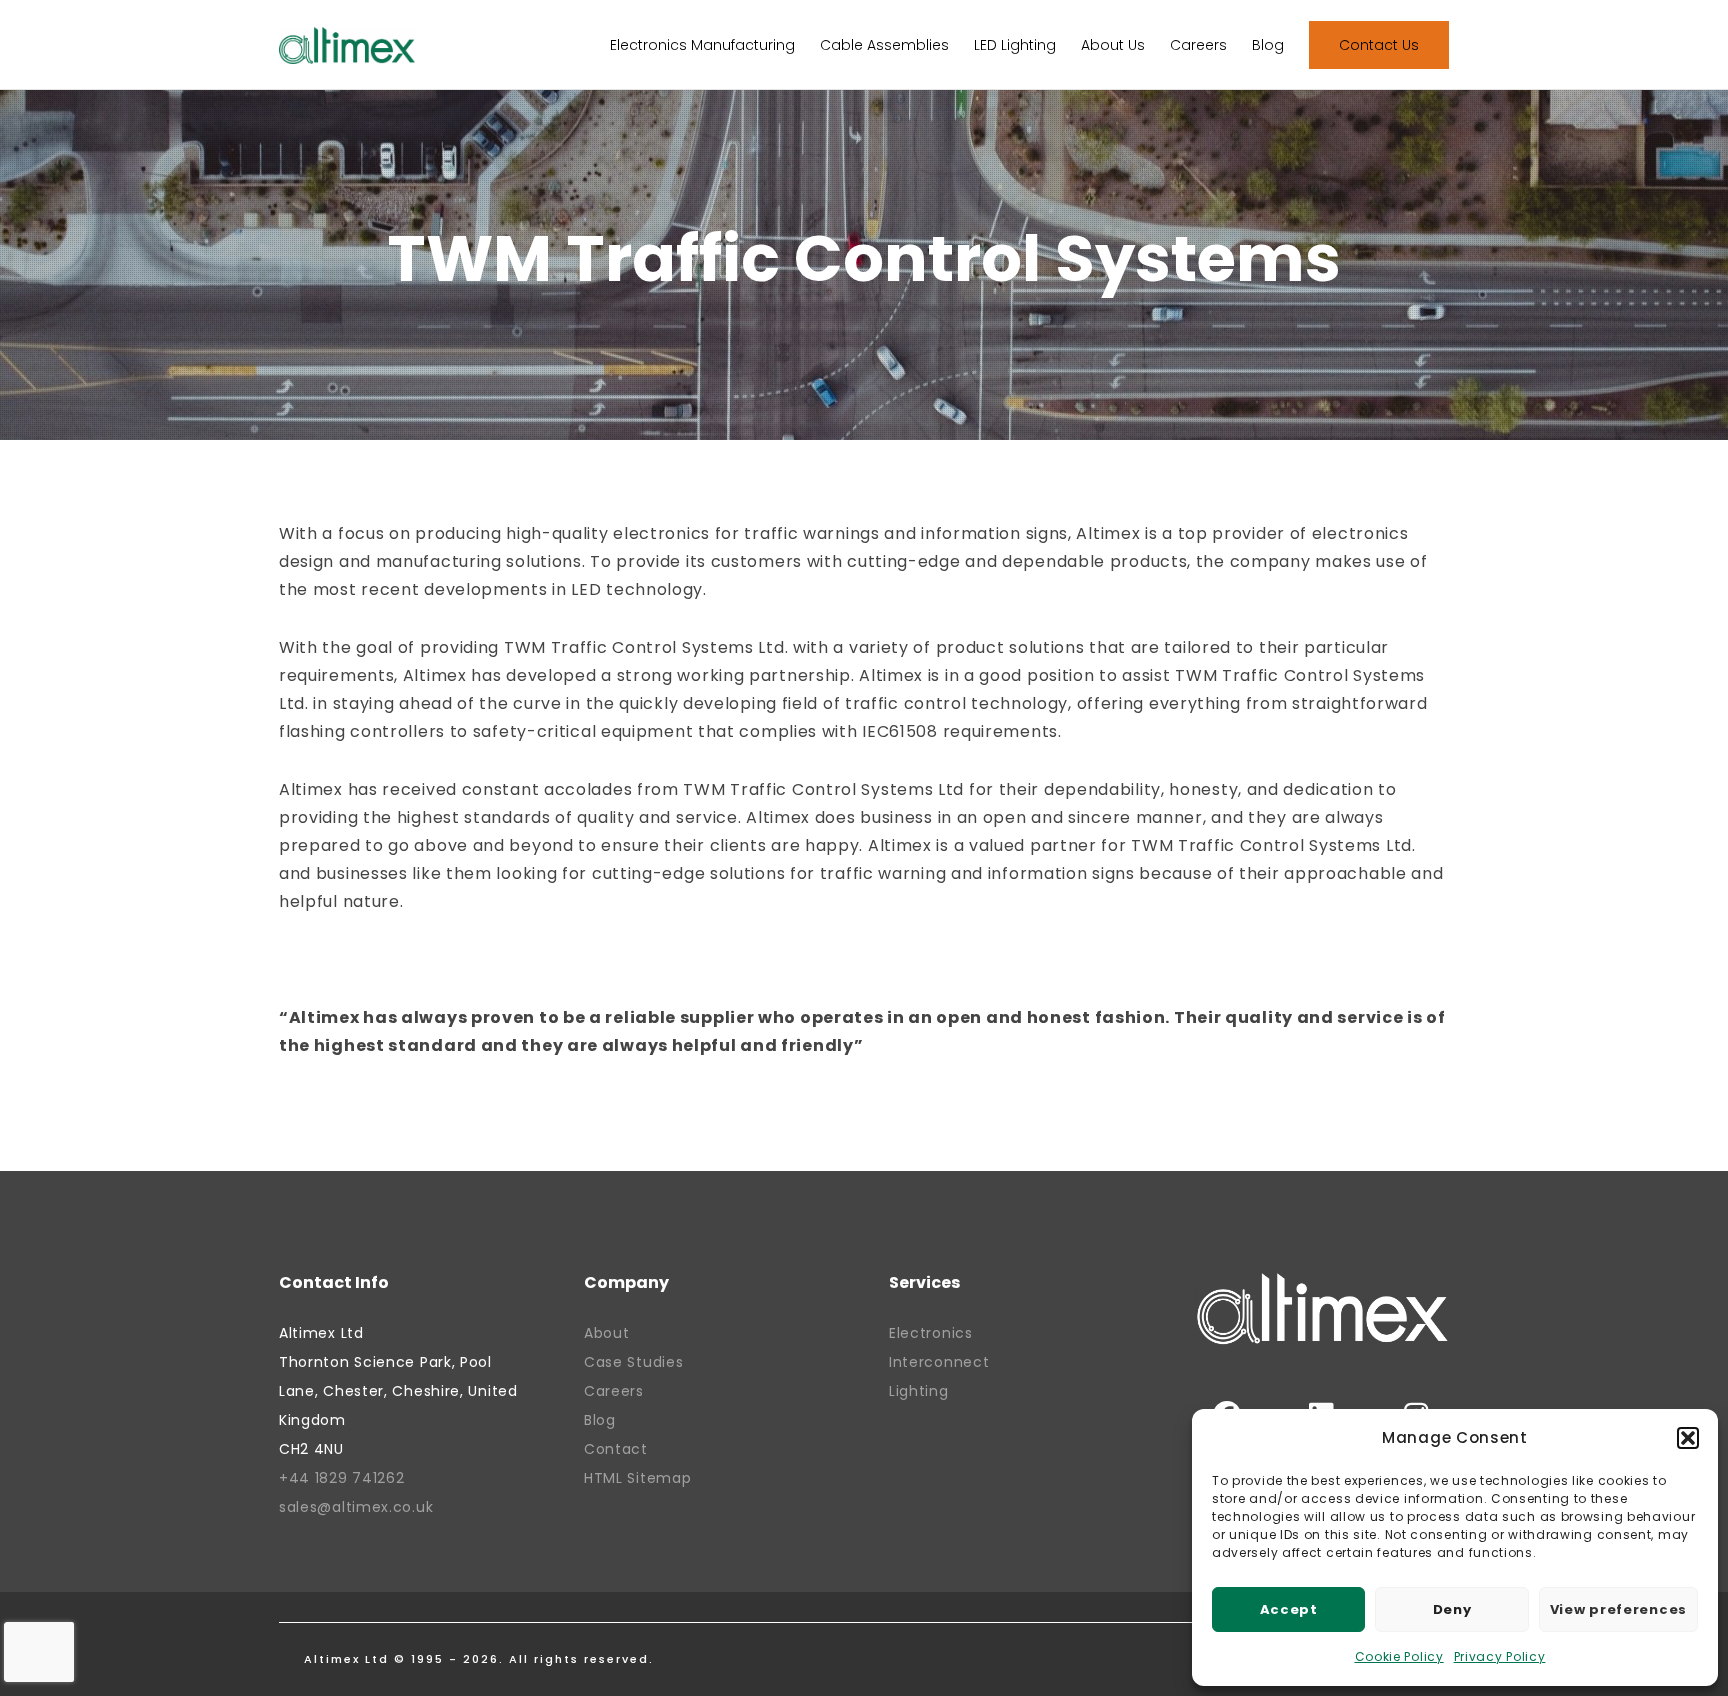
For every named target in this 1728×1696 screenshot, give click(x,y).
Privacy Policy (1500, 1656)
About (607, 1333)
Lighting (919, 1391)
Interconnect (939, 1362)
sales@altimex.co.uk (356, 1507)
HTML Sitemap (637, 1478)
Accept (1289, 1609)
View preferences (1618, 1609)
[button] (1688, 1438)
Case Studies (633, 1362)
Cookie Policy (1399, 1656)
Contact (616, 1449)
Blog (600, 1420)
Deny (1452, 1609)
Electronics (931, 1333)
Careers (614, 1391)
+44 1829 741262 (342, 1478)
